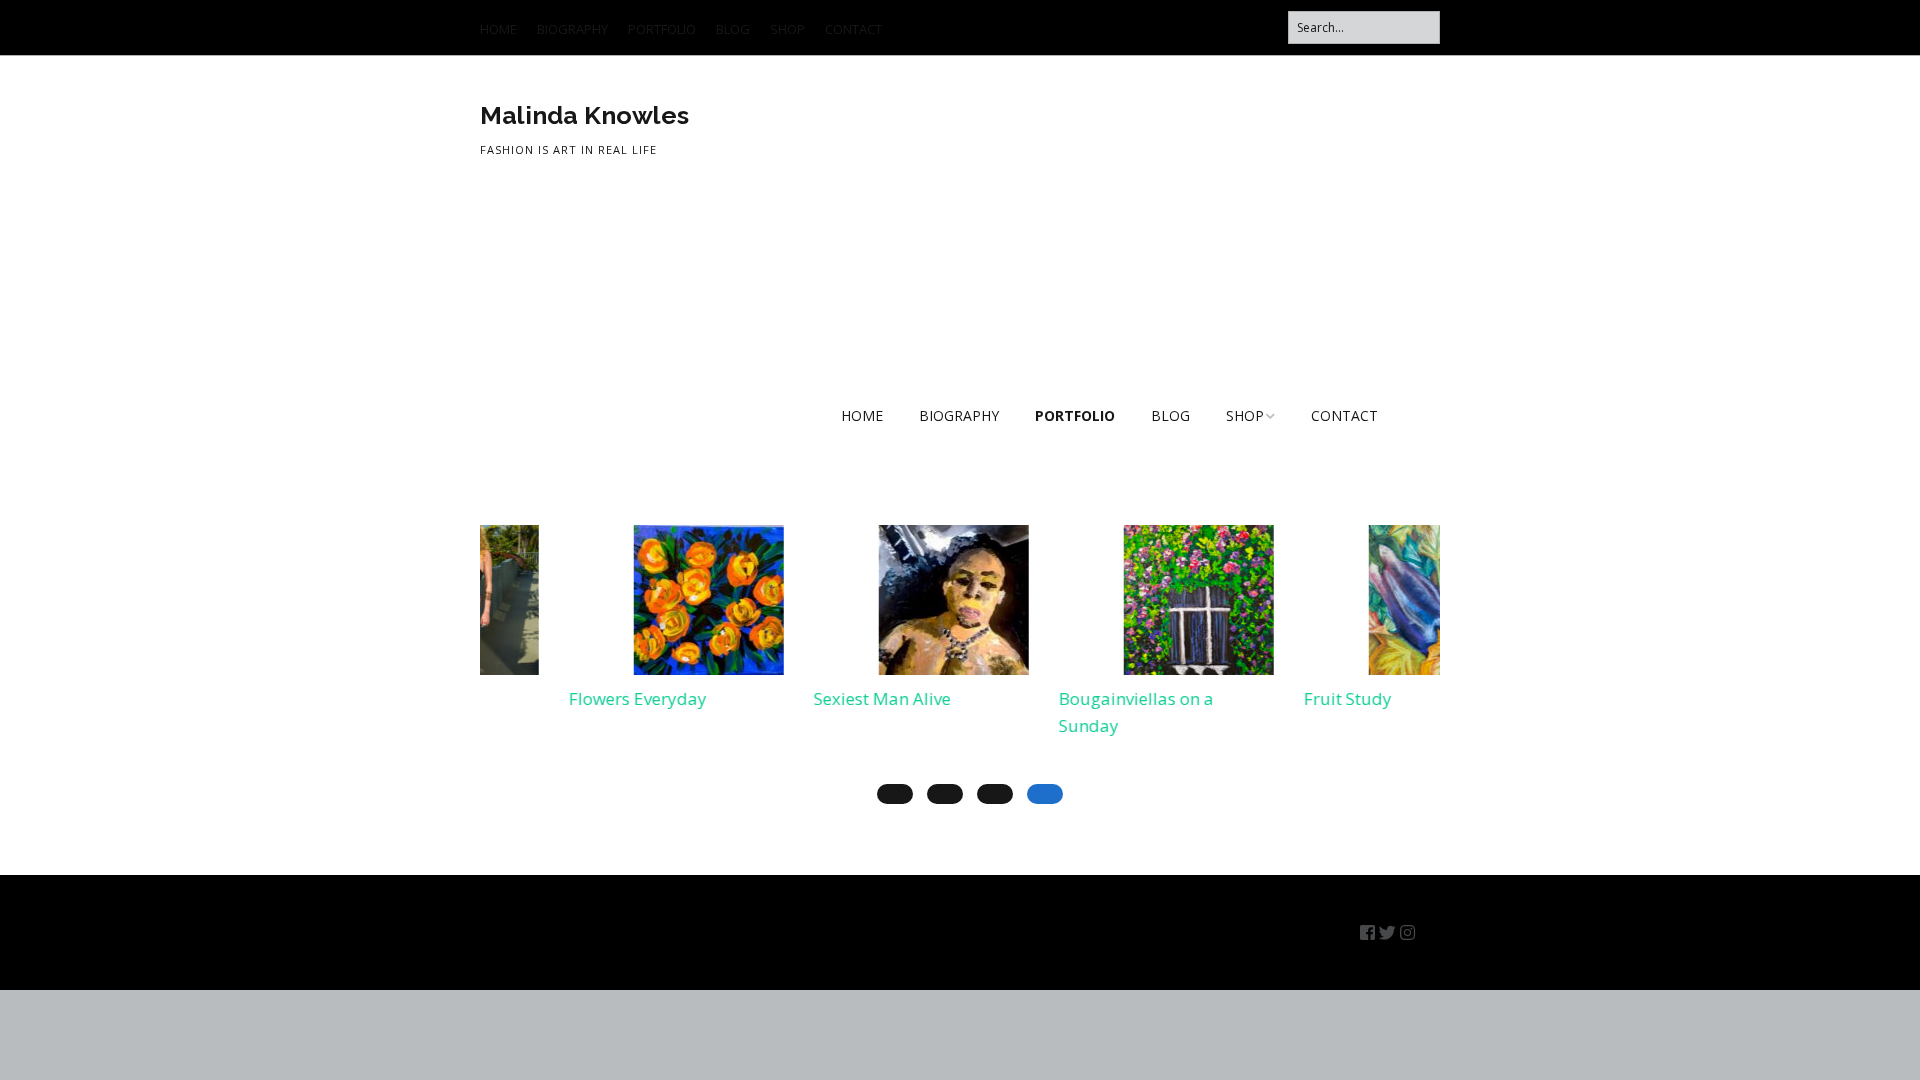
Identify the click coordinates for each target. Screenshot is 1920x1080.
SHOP (787, 29)
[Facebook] (1367, 932)
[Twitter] (1387, 932)
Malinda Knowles (584, 115)
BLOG (733, 29)
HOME (498, 29)
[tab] (1045, 794)
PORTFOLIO (662, 29)
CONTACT (853, 29)
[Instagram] (1407, 932)
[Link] (1429, 932)
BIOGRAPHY (572, 29)
